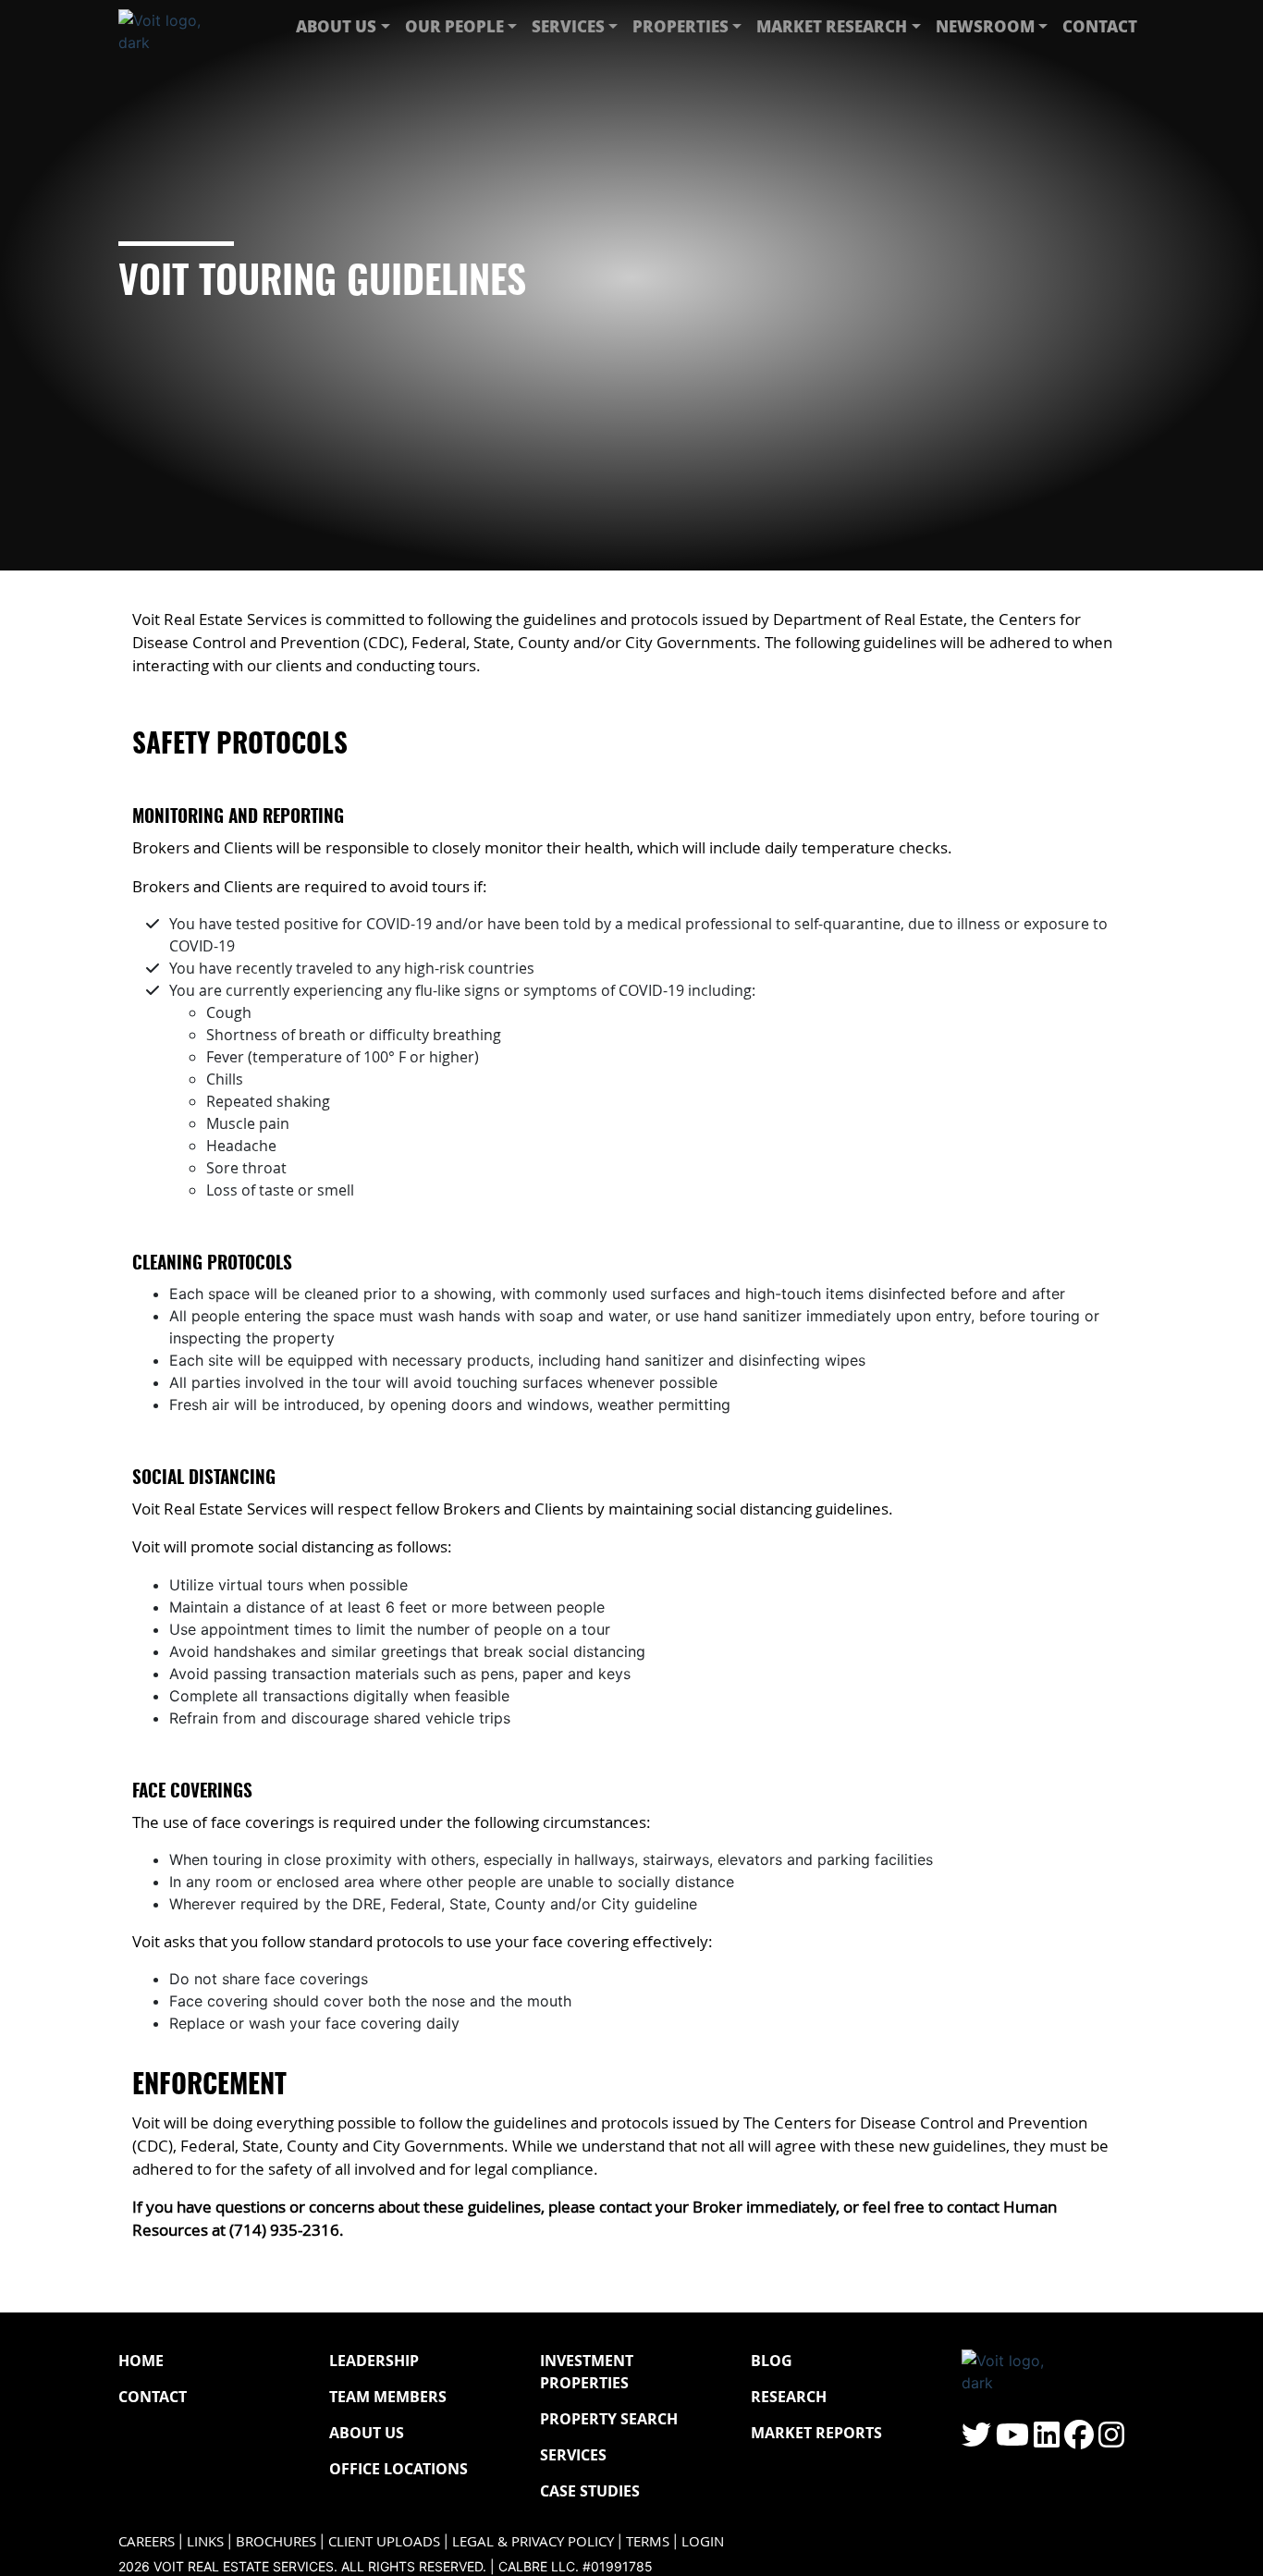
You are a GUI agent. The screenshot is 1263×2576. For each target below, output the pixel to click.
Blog (772, 2361)
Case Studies (590, 2491)
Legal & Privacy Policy (533, 2541)
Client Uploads (384, 2541)
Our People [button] (454, 26)
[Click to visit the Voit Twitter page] (976, 2440)
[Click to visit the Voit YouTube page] (1012, 2440)
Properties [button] (681, 26)
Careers (147, 2541)
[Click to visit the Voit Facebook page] (1079, 2440)
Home (141, 2361)
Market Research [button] (832, 26)
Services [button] (568, 26)
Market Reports (816, 2433)
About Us (367, 2433)
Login (703, 2541)
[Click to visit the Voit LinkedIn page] (1047, 2440)
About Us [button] (336, 26)
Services (573, 2455)
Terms (648, 2541)
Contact (1100, 26)
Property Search (609, 2419)
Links (205, 2541)
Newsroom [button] (985, 26)
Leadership (374, 2361)
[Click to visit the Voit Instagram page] (1111, 2440)
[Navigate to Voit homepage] (174, 27)
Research (789, 2397)
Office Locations (399, 2469)
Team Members (388, 2397)
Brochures (276, 2541)
